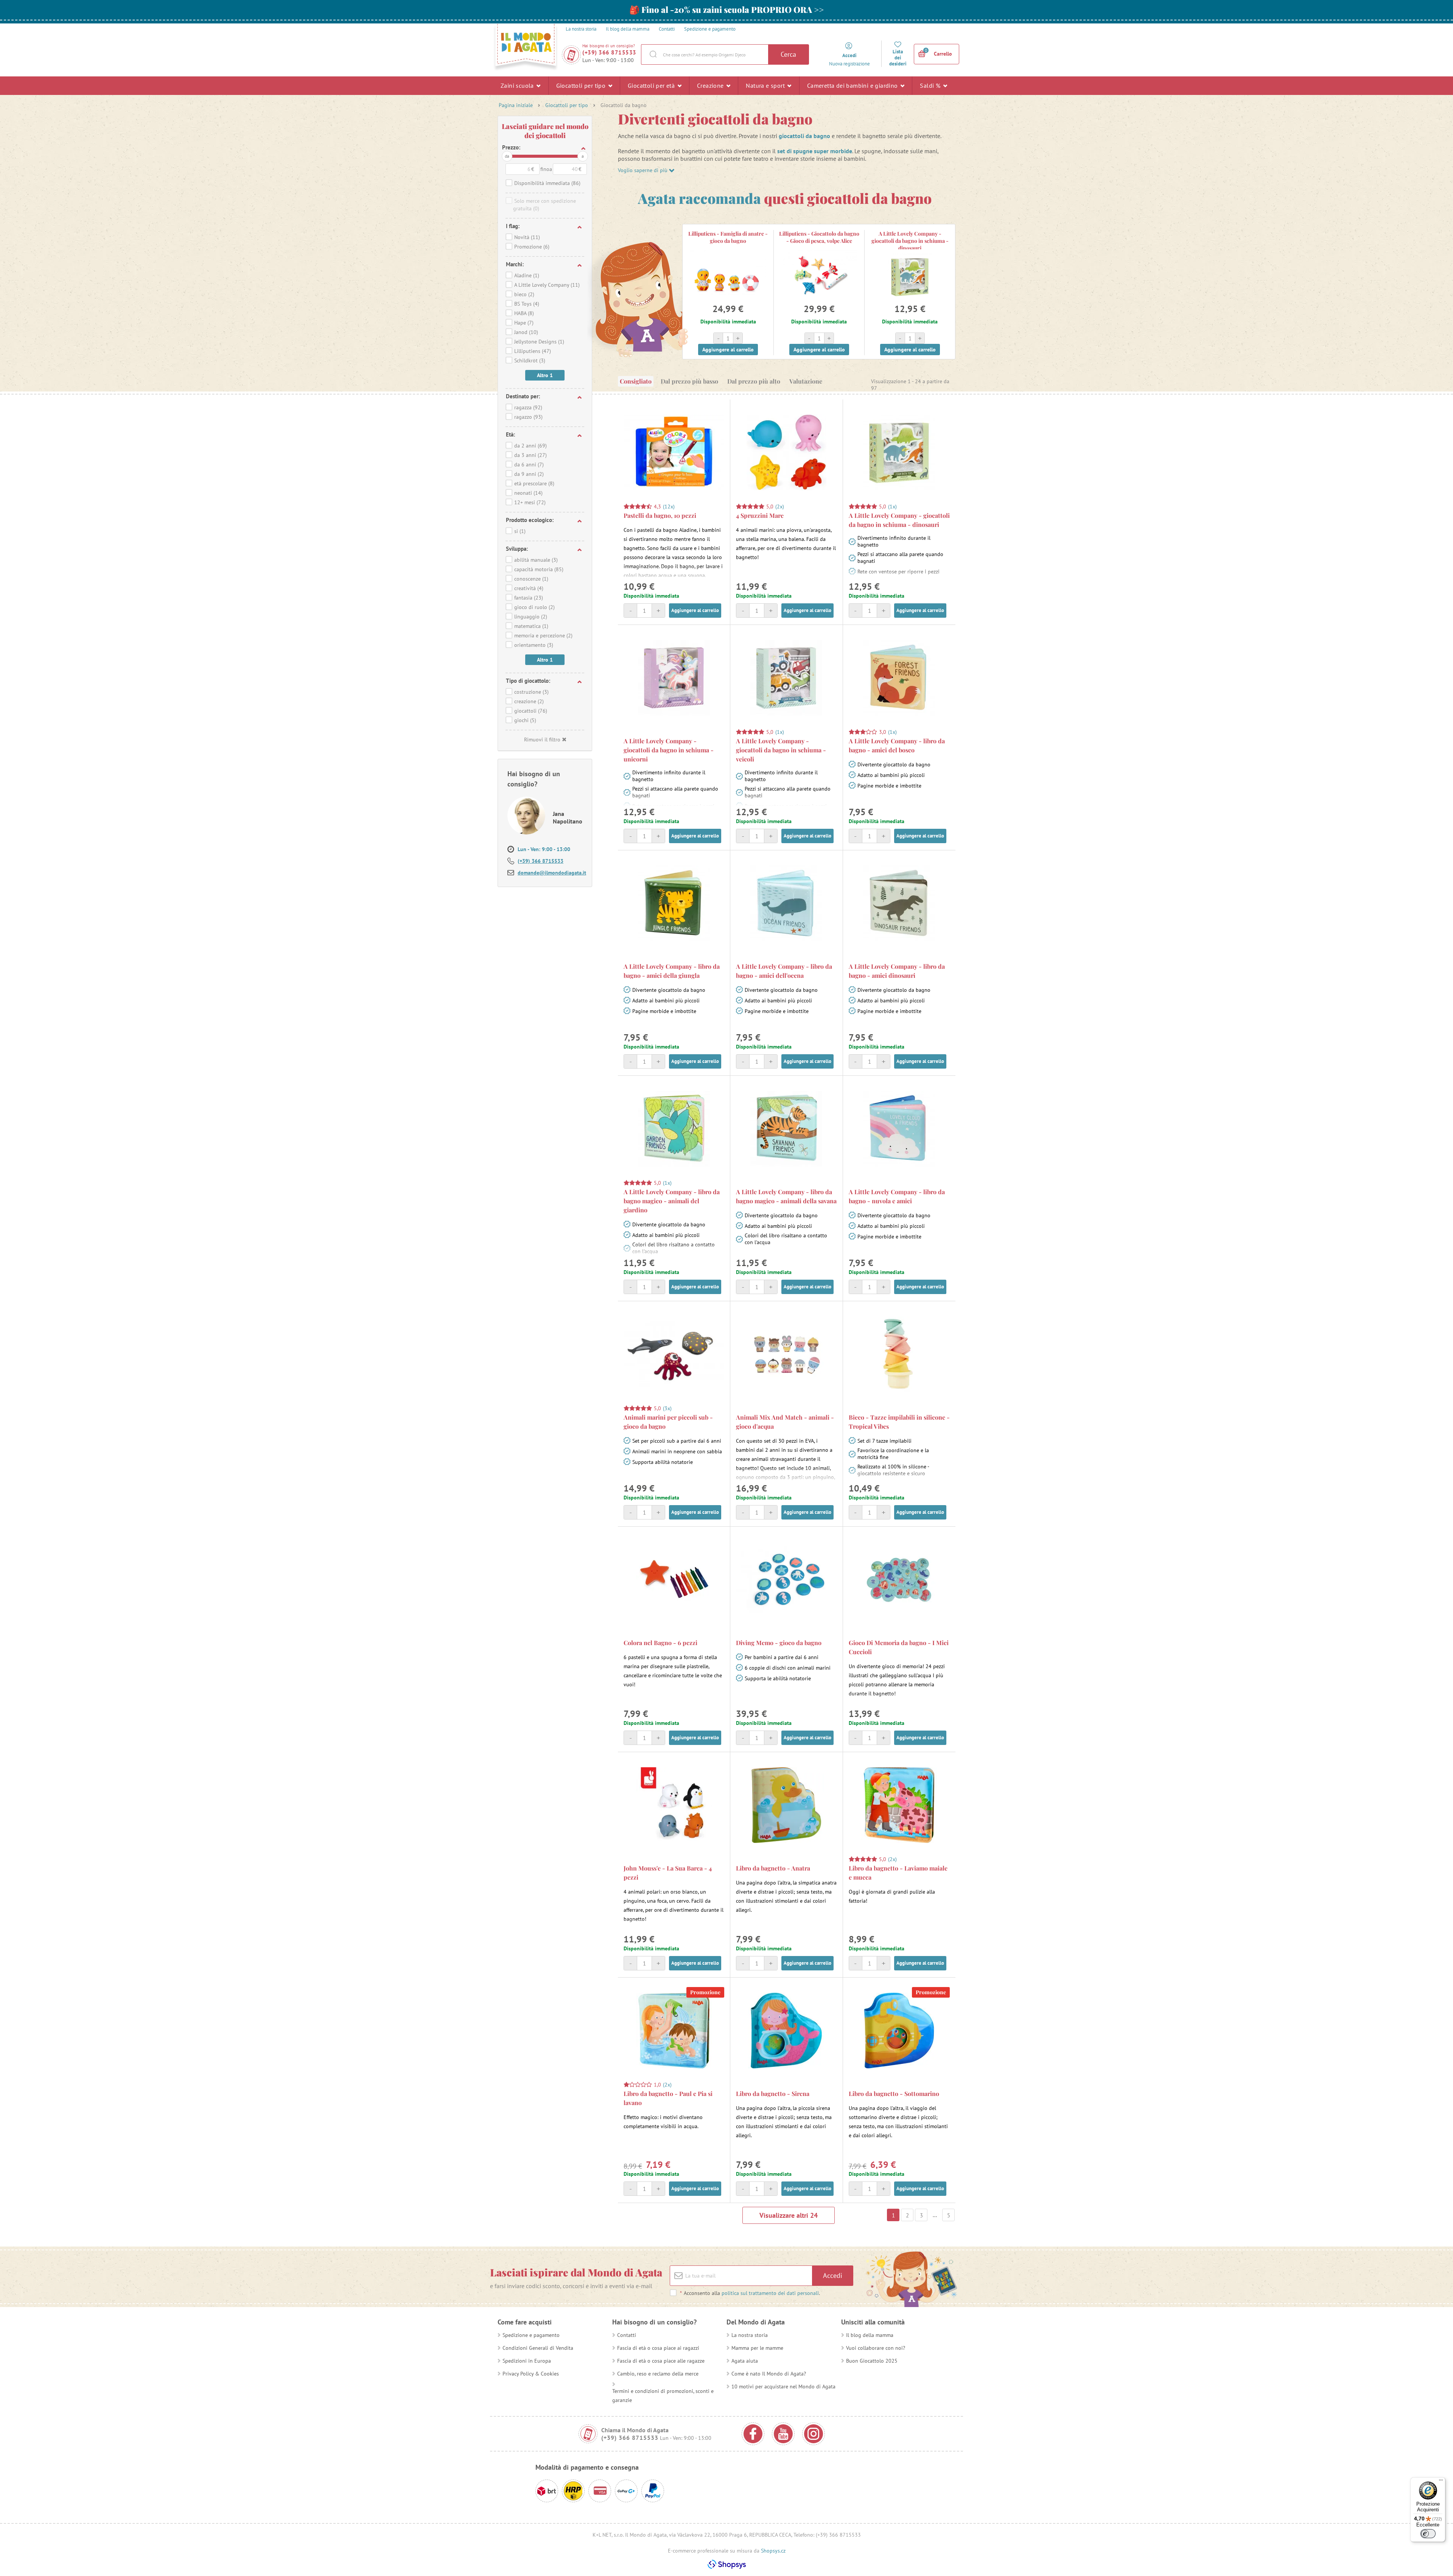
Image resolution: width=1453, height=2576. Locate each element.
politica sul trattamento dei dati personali (770, 2293)
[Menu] (1441, 2482)
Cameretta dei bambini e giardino (853, 85)
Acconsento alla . (750, 2293)
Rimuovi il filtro (542, 740)
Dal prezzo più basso (689, 381)
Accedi (833, 2275)
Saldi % (931, 85)
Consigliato (636, 381)
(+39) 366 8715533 (609, 52)
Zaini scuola (518, 85)
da (507, 156)
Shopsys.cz (773, 2551)
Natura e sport (766, 85)
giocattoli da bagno (804, 136)
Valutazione (806, 381)
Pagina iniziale (516, 105)
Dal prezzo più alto (754, 381)
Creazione (711, 85)
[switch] (1428, 2534)
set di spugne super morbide (815, 151)
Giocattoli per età (652, 85)
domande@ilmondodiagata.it (552, 873)
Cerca (788, 54)
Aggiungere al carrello (728, 350)
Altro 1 (545, 375)
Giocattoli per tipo (582, 85)
